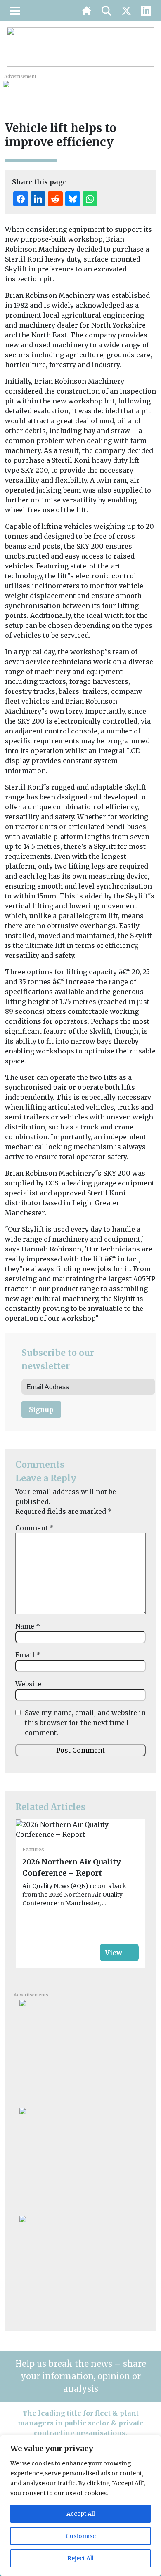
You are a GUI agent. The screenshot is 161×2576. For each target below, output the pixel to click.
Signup (41, 1409)
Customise (81, 2536)
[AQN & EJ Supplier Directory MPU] (80, 2266)
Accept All (81, 2514)
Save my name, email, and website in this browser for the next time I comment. (85, 1723)
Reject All (80, 2558)
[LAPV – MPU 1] (80, 2050)
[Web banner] (80, 89)
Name (28, 1626)
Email (28, 1655)
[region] (80, 2505)
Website (28, 1684)
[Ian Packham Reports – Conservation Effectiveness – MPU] (80, 2158)
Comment (34, 1528)
